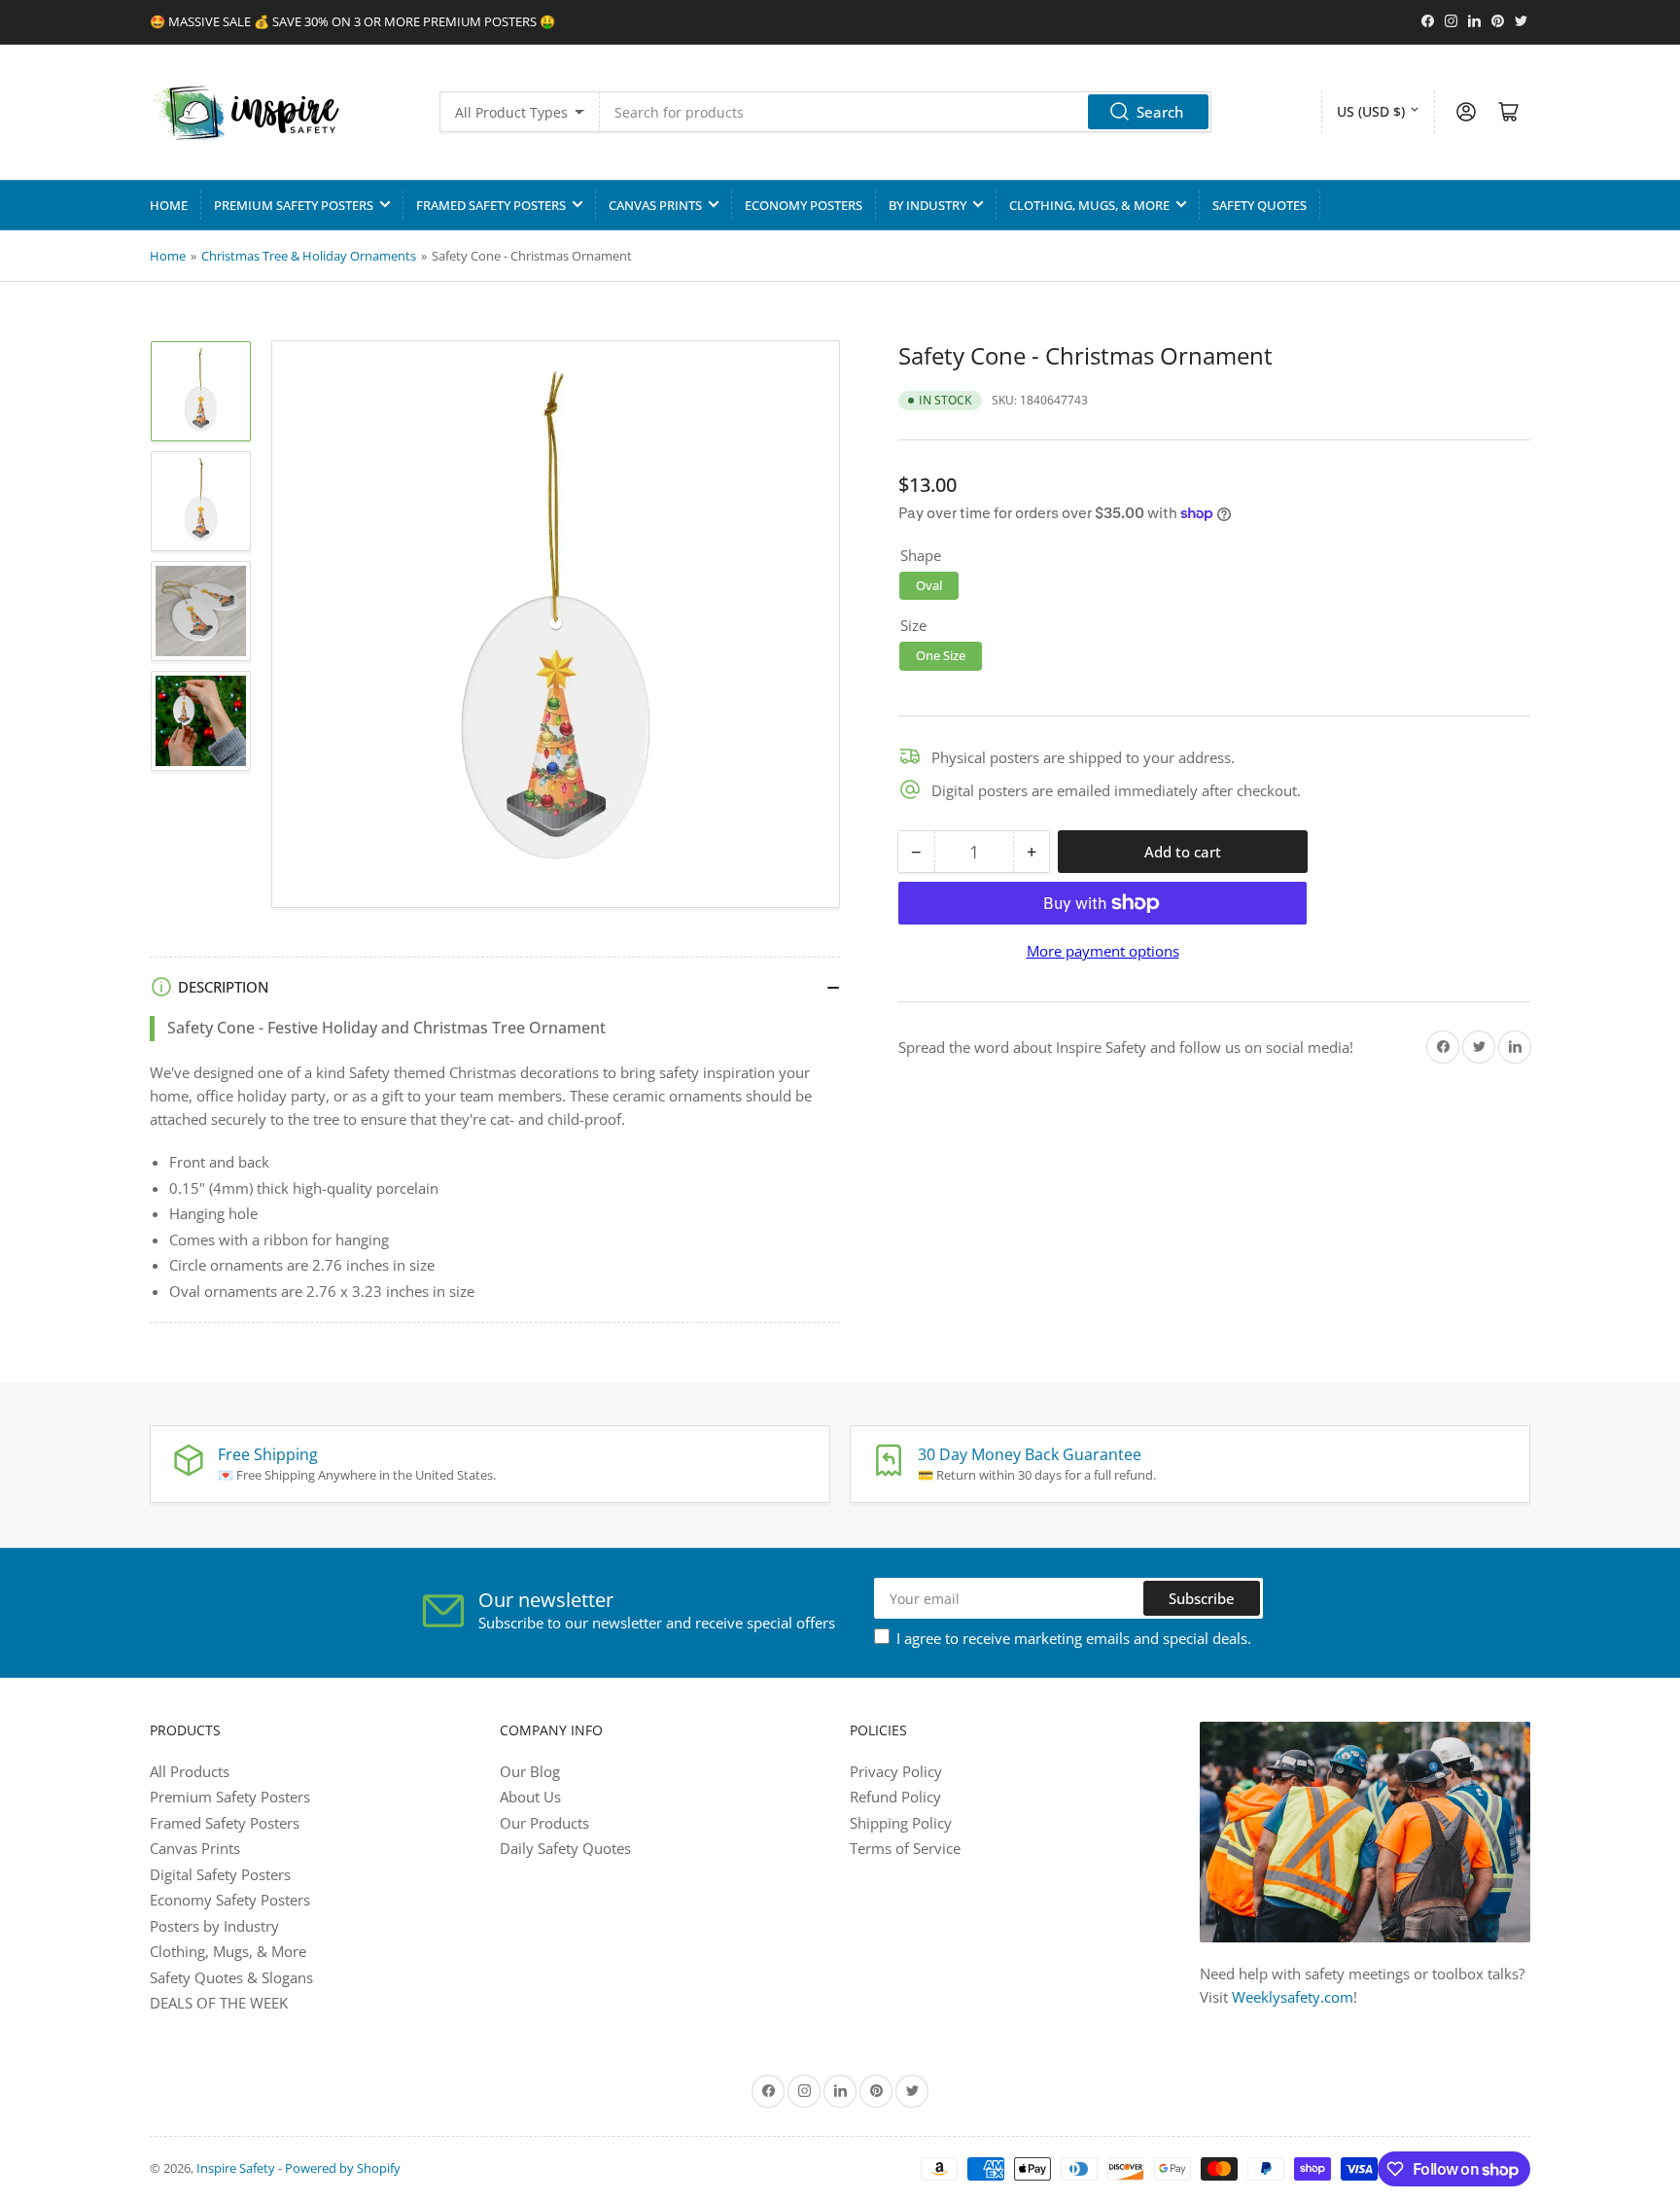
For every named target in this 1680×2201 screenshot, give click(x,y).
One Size (941, 655)
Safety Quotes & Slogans (231, 1977)
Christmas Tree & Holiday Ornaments (309, 256)
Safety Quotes (1260, 205)
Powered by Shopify (343, 2168)
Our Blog (530, 1771)
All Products (190, 1771)
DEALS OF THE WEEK (219, 2003)
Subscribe (1202, 1598)
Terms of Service (905, 1848)
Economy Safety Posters (230, 1900)
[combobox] (906, 112)
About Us (530, 1797)
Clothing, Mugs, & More (1089, 205)
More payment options (1103, 951)
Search (1160, 112)
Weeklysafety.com (1293, 1997)
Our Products (544, 1823)
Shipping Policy (901, 1823)
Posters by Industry (214, 1926)
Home (169, 205)
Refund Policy (895, 1797)
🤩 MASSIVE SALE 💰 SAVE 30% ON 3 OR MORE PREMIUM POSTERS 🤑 (352, 21)
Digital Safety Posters (220, 1874)
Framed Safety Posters (491, 205)
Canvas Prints (655, 205)
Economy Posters (804, 205)
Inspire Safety (236, 2168)
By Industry (927, 205)
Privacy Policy (896, 1771)
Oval (929, 584)
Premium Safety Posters (294, 205)
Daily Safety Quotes (565, 1848)
